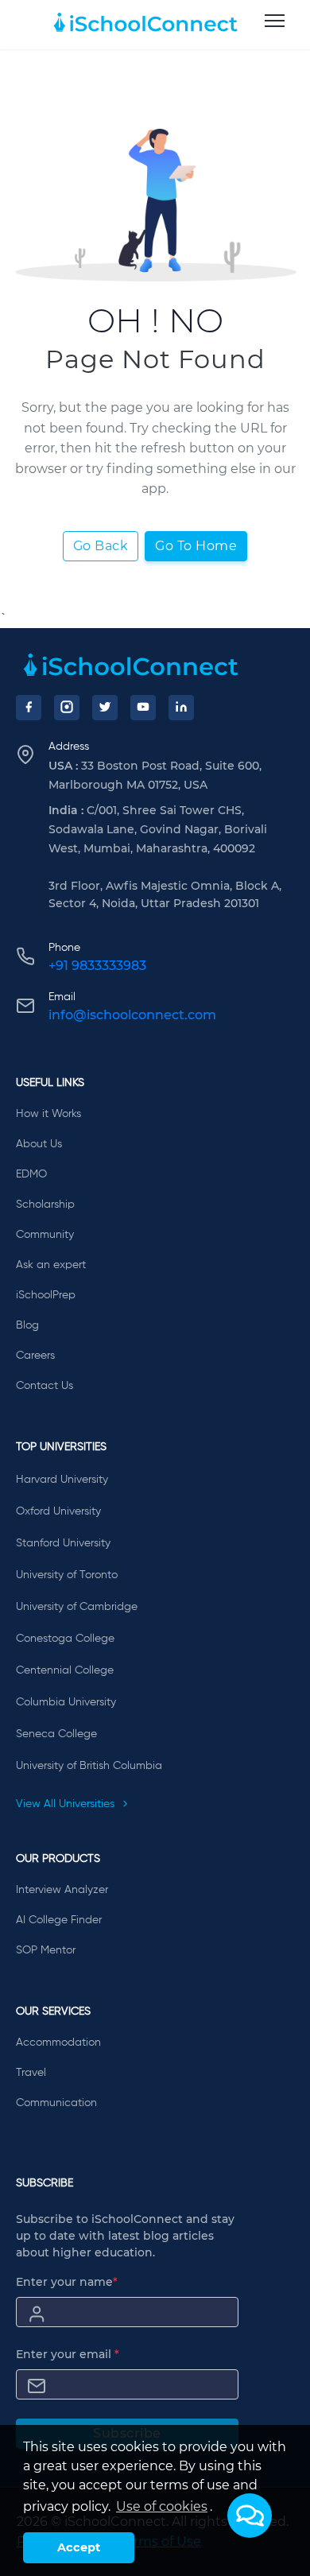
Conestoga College (65, 1639)
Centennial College (65, 1670)
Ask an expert (51, 1265)
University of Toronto (67, 1575)
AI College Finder (59, 1920)
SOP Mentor (46, 1950)
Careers (35, 1356)
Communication (56, 2103)
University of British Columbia (89, 1766)
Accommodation (58, 2043)
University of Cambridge (77, 1607)
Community (45, 1235)
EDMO (31, 1174)
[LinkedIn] (181, 708)
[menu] (275, 21)
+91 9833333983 (97, 966)
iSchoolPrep (46, 1295)
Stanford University (63, 1543)
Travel (31, 2073)
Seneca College (56, 1734)
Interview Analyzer (62, 1890)
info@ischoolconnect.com (132, 1015)
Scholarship (45, 1205)
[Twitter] (105, 708)
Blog (27, 1325)
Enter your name (67, 2282)
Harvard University (62, 1480)
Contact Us (45, 1386)
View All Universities (67, 1804)
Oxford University (58, 1511)
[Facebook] (29, 708)
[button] (250, 2516)
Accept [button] (79, 2547)
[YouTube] (143, 708)
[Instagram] (67, 708)
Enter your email (68, 2354)
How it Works (48, 1114)
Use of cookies (162, 2506)
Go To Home (196, 546)
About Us (39, 1144)
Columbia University (66, 1702)
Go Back (101, 546)
